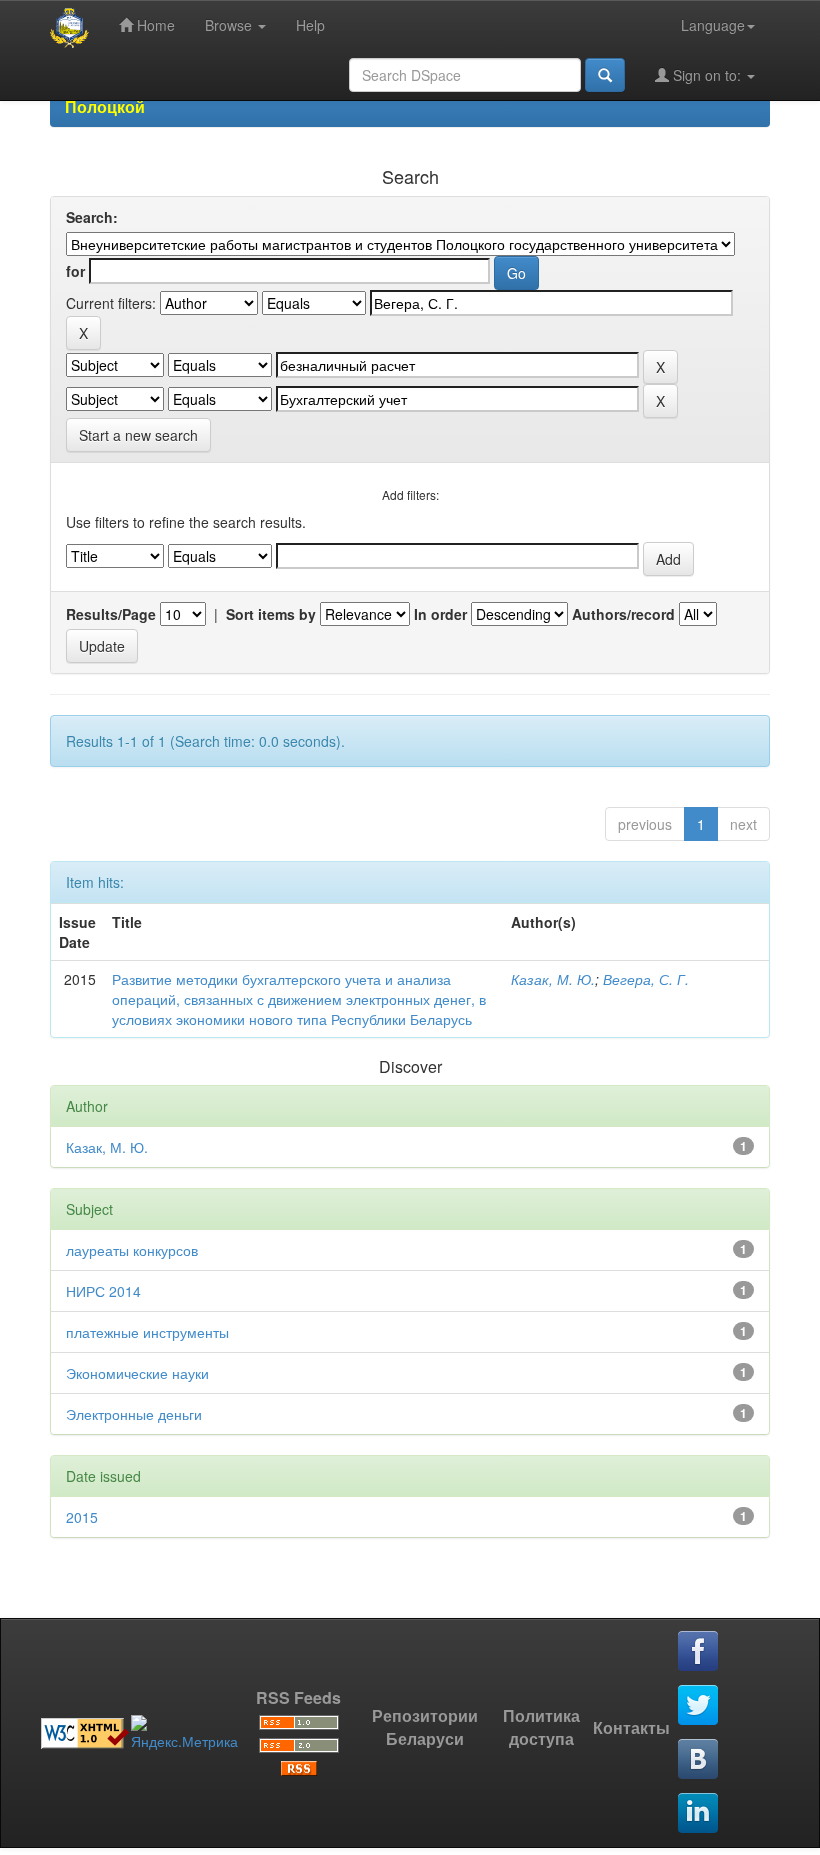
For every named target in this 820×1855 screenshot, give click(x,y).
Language (713, 25)
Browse (230, 25)
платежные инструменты (147, 1332)
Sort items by (271, 614)
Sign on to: (707, 75)
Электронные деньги (134, 1414)
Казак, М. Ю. (553, 979)
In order (440, 614)
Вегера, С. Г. (646, 979)
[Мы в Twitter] (699, 1706)
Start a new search (138, 435)
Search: (92, 217)
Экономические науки (137, 1373)
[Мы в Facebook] (699, 1652)
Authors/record (623, 614)
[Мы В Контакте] (699, 1760)
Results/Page (111, 614)
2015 (82, 1517)
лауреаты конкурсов (132, 1250)
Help (310, 25)
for (75, 271)
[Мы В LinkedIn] (699, 1814)
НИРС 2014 (103, 1291)
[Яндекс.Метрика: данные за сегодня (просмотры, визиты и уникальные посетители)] (184, 1733)
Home (154, 25)
